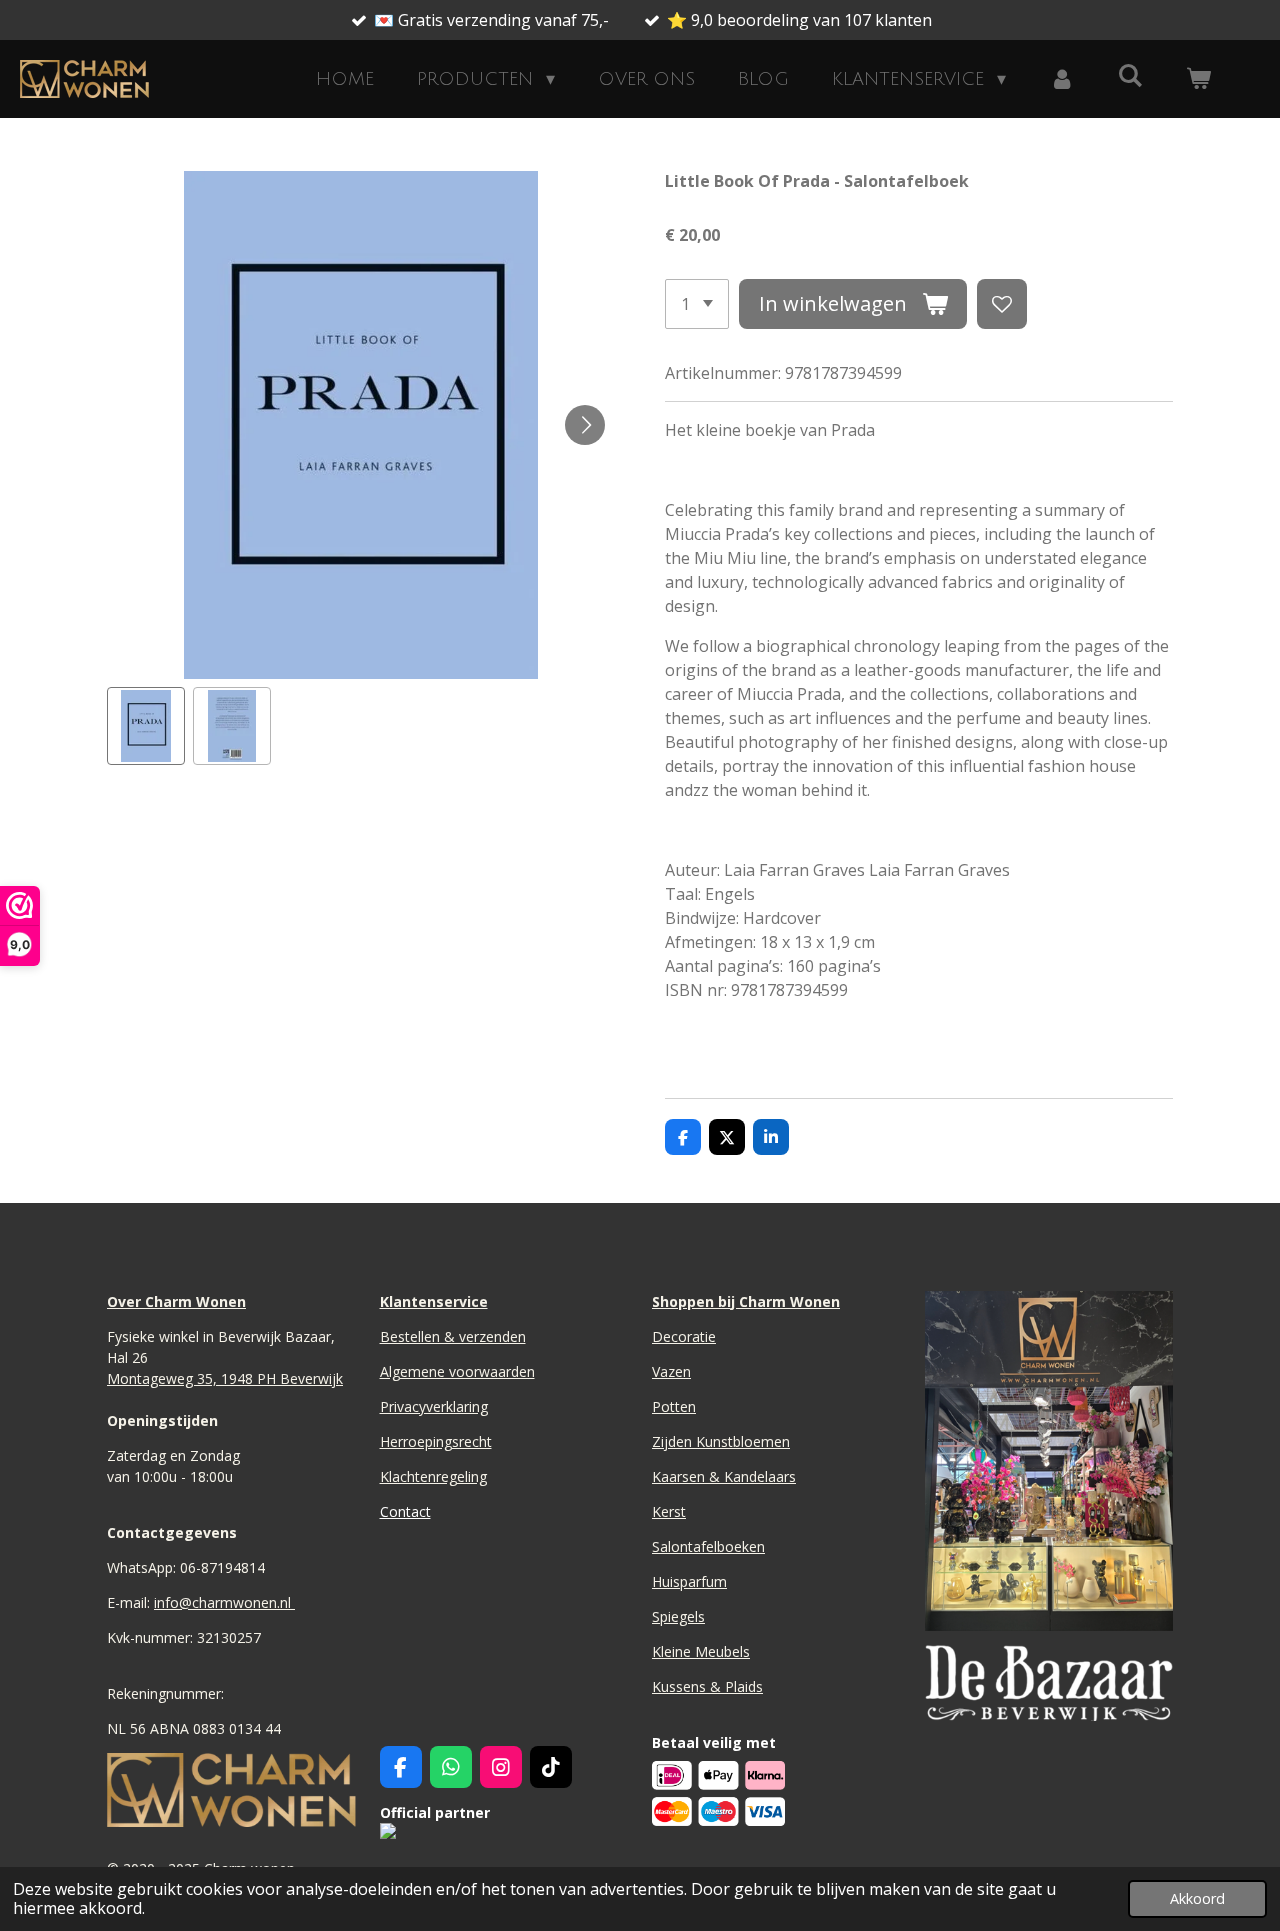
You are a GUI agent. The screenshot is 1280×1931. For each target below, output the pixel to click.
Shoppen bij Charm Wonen (746, 1301)
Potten (674, 1406)
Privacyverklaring (434, 1406)
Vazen (671, 1371)
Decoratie (684, 1336)
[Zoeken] (1130, 76)
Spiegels (678, 1616)
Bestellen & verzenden (453, 1336)
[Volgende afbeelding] (585, 425)
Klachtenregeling (433, 1476)
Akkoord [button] (1197, 1898)
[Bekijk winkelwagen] (1198, 79)
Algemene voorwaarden (457, 1371)
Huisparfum (689, 1581)
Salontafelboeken (708, 1546)
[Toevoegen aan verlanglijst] (1002, 304)
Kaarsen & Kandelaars (724, 1476)
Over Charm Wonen (176, 1301)
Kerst (669, 1511)
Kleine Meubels (701, 1651)
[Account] (1061, 79)
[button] (146, 726)
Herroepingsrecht (436, 1441)
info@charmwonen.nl (224, 1602)
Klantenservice (434, 1301)
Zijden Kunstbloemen (721, 1441)
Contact (405, 1511)
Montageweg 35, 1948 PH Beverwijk (225, 1378)
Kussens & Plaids (707, 1686)
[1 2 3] (697, 304)
